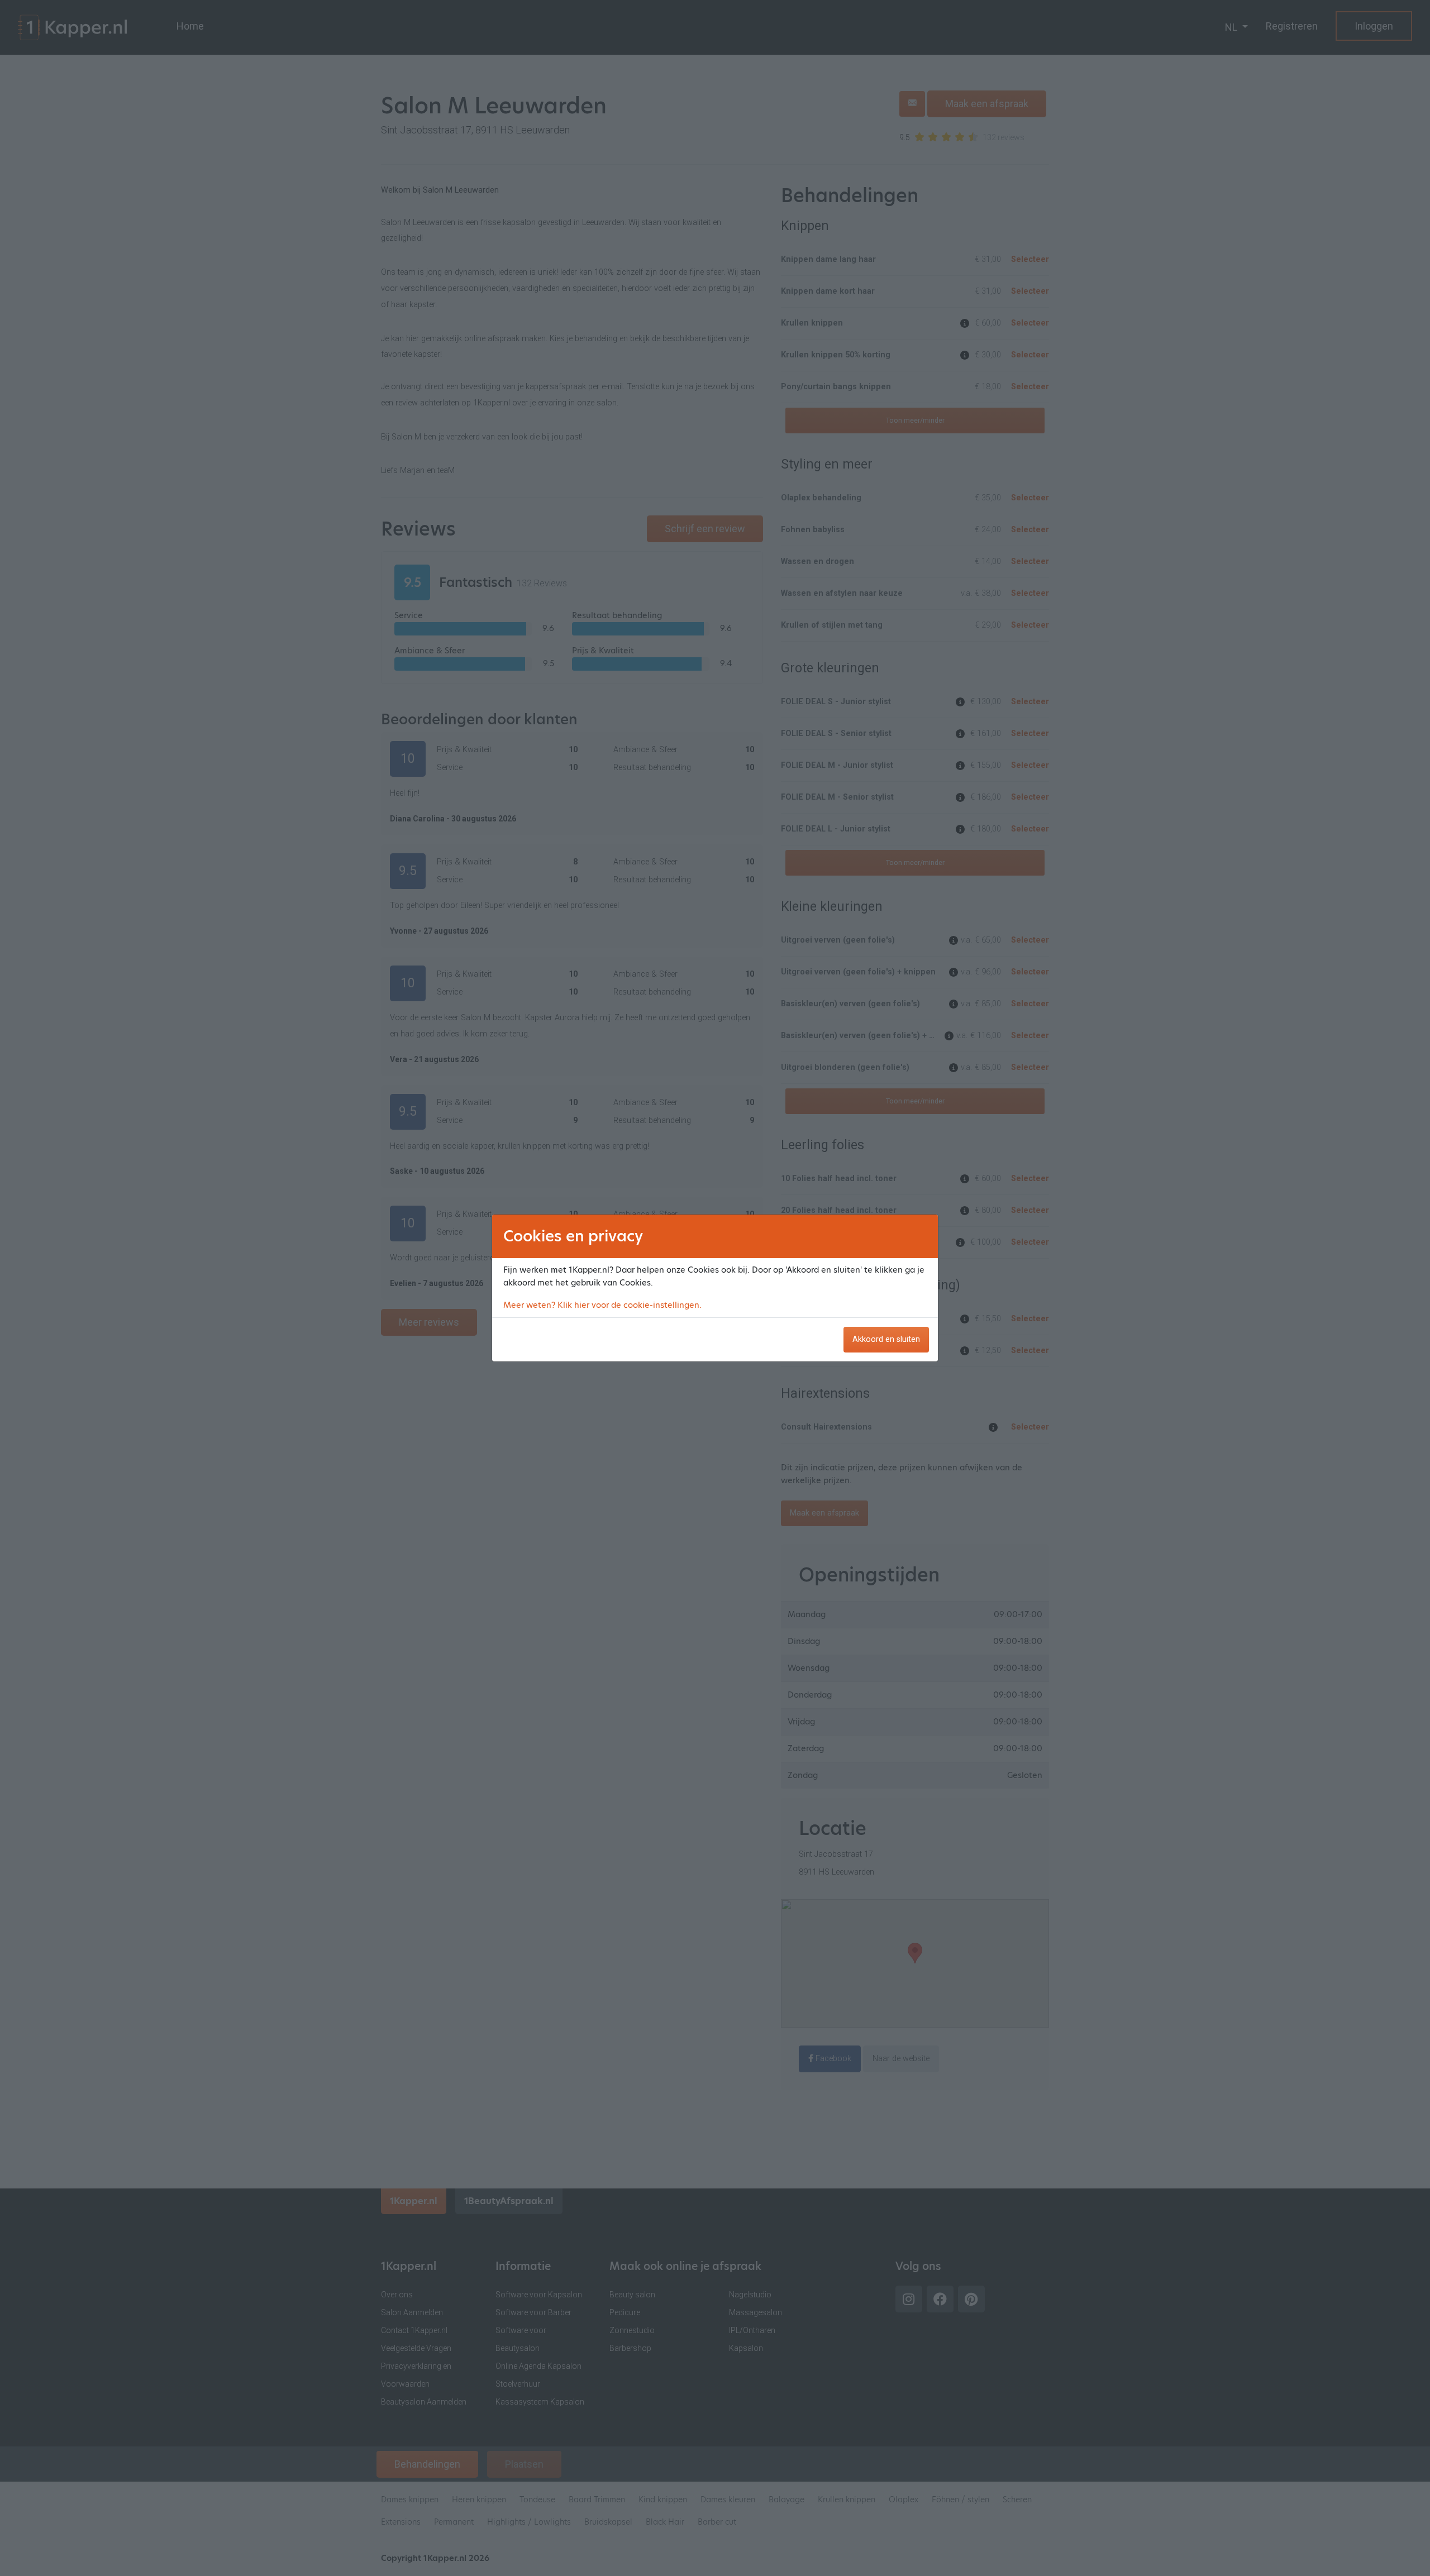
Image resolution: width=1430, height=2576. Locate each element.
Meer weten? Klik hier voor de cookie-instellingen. (602, 1305)
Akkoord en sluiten (886, 1339)
